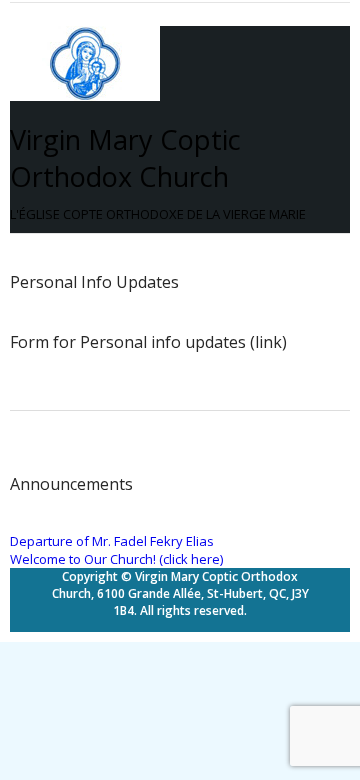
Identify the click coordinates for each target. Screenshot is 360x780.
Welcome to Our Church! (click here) (116, 559)
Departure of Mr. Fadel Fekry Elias (112, 541)
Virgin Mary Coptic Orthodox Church (125, 158)
